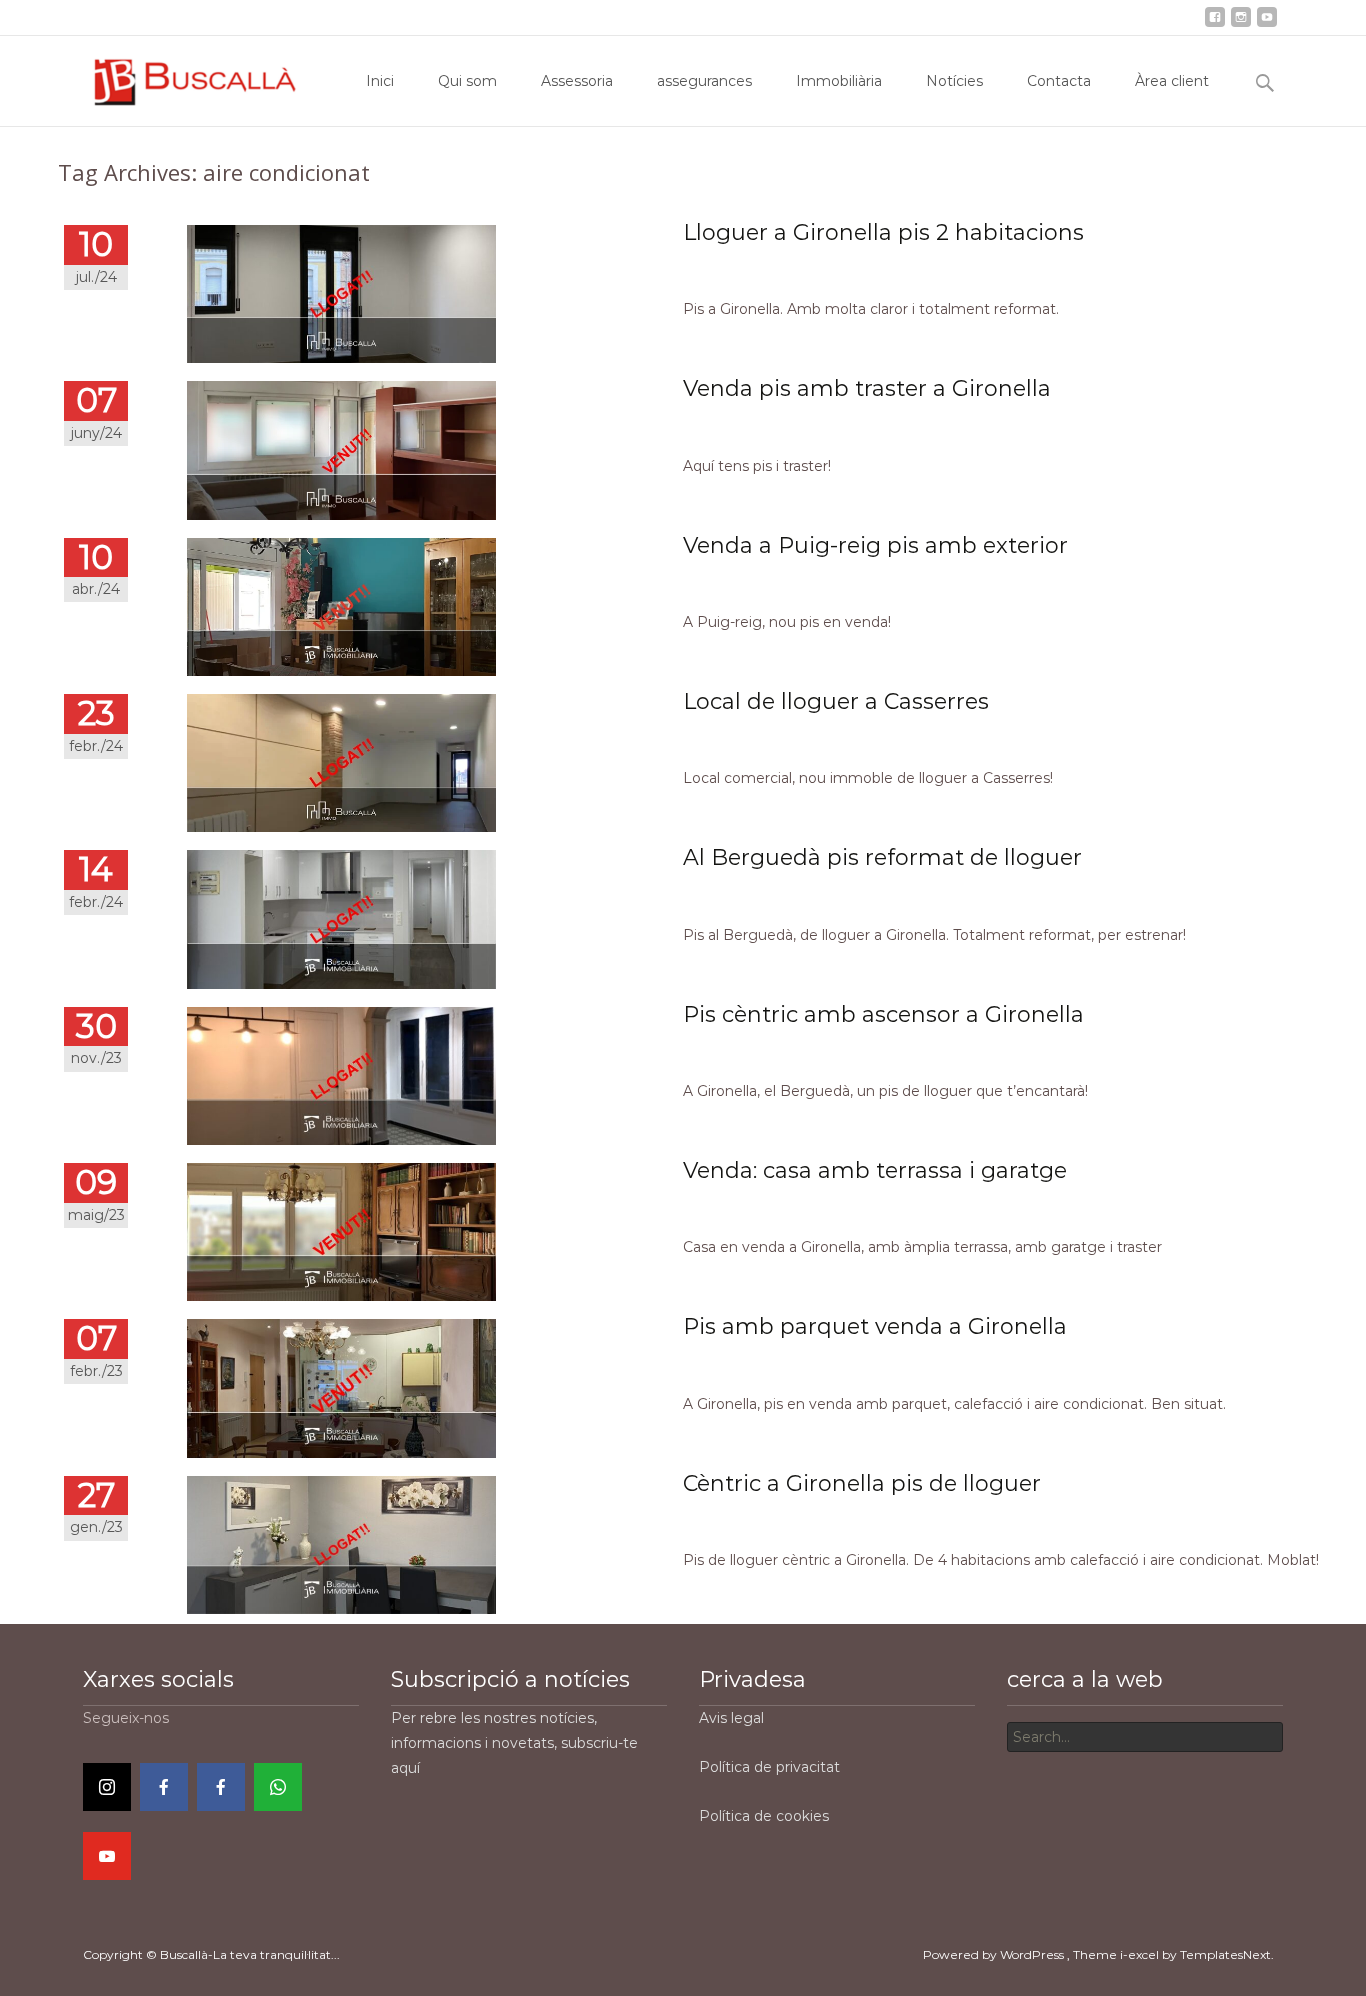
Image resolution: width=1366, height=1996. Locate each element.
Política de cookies (764, 1816)
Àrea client (1159, 17)
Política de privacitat (769, 1767)
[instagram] (1241, 23)
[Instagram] (107, 1787)
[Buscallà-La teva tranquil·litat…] (180, 76)
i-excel (1141, 1954)
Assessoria (732, 17)
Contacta (1078, 17)
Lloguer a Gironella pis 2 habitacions (883, 232)
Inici (600, 17)
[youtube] (1267, 23)
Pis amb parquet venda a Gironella (875, 1326)
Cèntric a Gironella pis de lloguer (862, 1483)
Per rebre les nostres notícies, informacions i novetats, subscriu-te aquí (514, 1743)
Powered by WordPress (995, 1954)
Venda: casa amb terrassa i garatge (875, 1170)
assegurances (824, 17)
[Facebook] (164, 1787)
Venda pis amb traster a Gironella (867, 388)
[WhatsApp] (278, 1787)
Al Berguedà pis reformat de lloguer (882, 857)
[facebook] (1215, 23)
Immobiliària (924, 17)
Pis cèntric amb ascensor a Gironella (883, 1014)
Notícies (1006, 17)
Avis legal (731, 1718)
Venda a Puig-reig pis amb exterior (875, 545)
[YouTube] (107, 1856)
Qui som (656, 17)
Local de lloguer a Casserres (836, 701)
